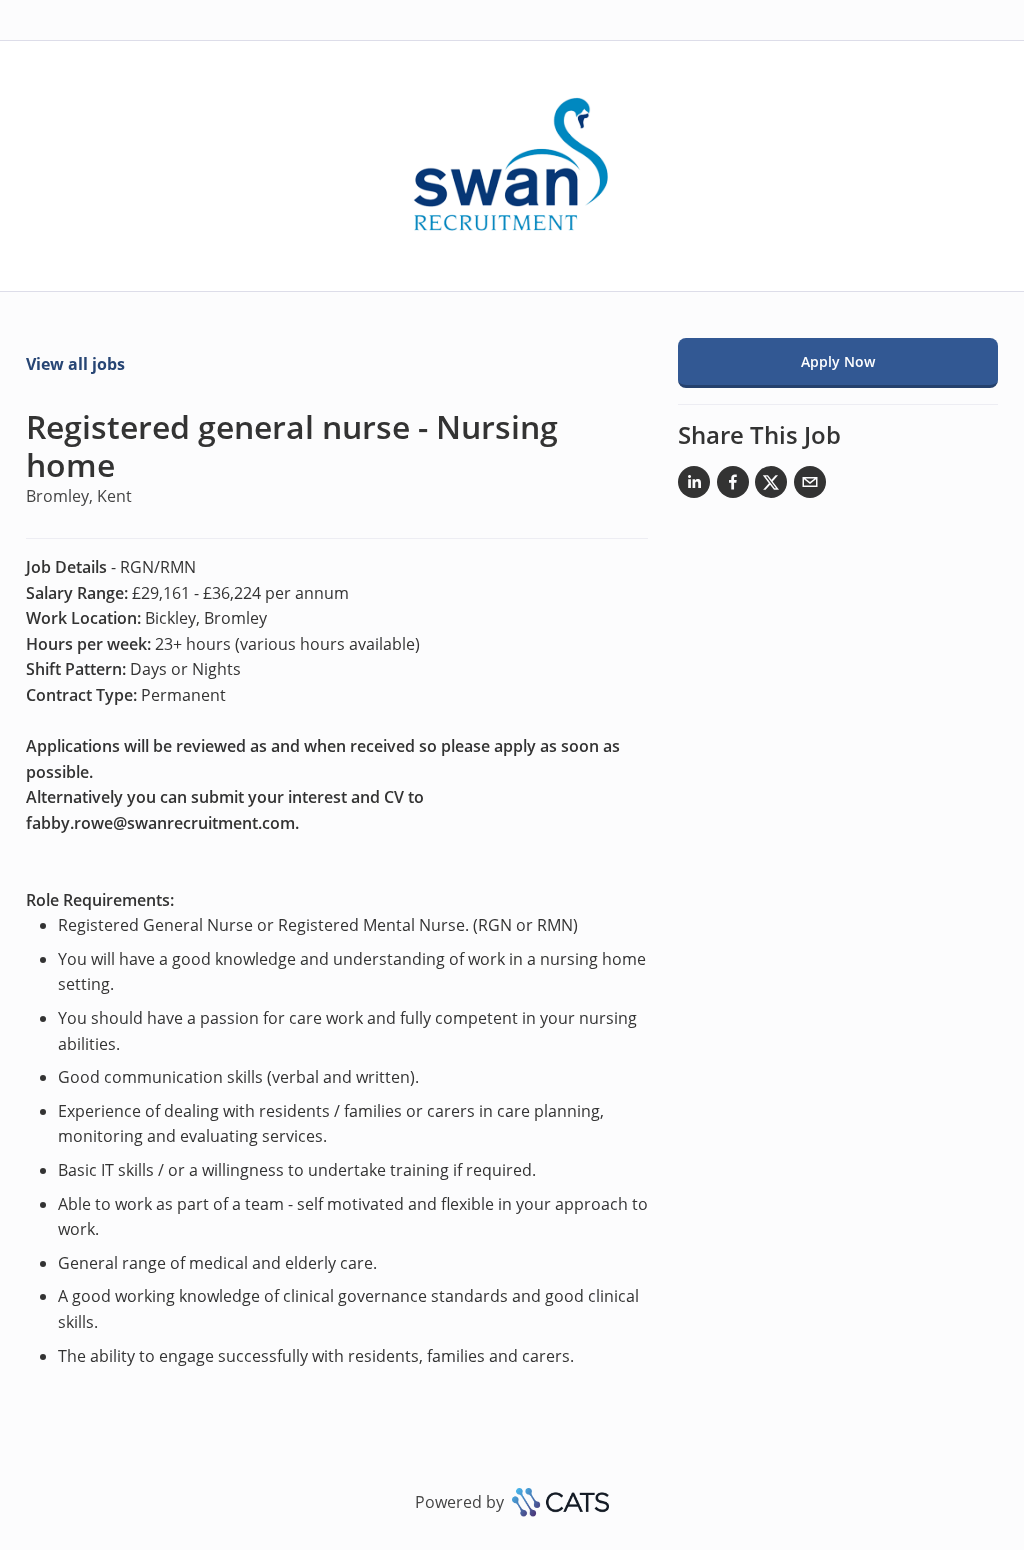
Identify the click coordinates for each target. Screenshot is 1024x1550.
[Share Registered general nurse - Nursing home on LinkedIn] (694, 486)
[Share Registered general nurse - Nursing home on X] (771, 486)
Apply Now (838, 361)
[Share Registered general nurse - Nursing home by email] (810, 486)
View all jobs (75, 364)
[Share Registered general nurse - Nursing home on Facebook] (733, 486)
